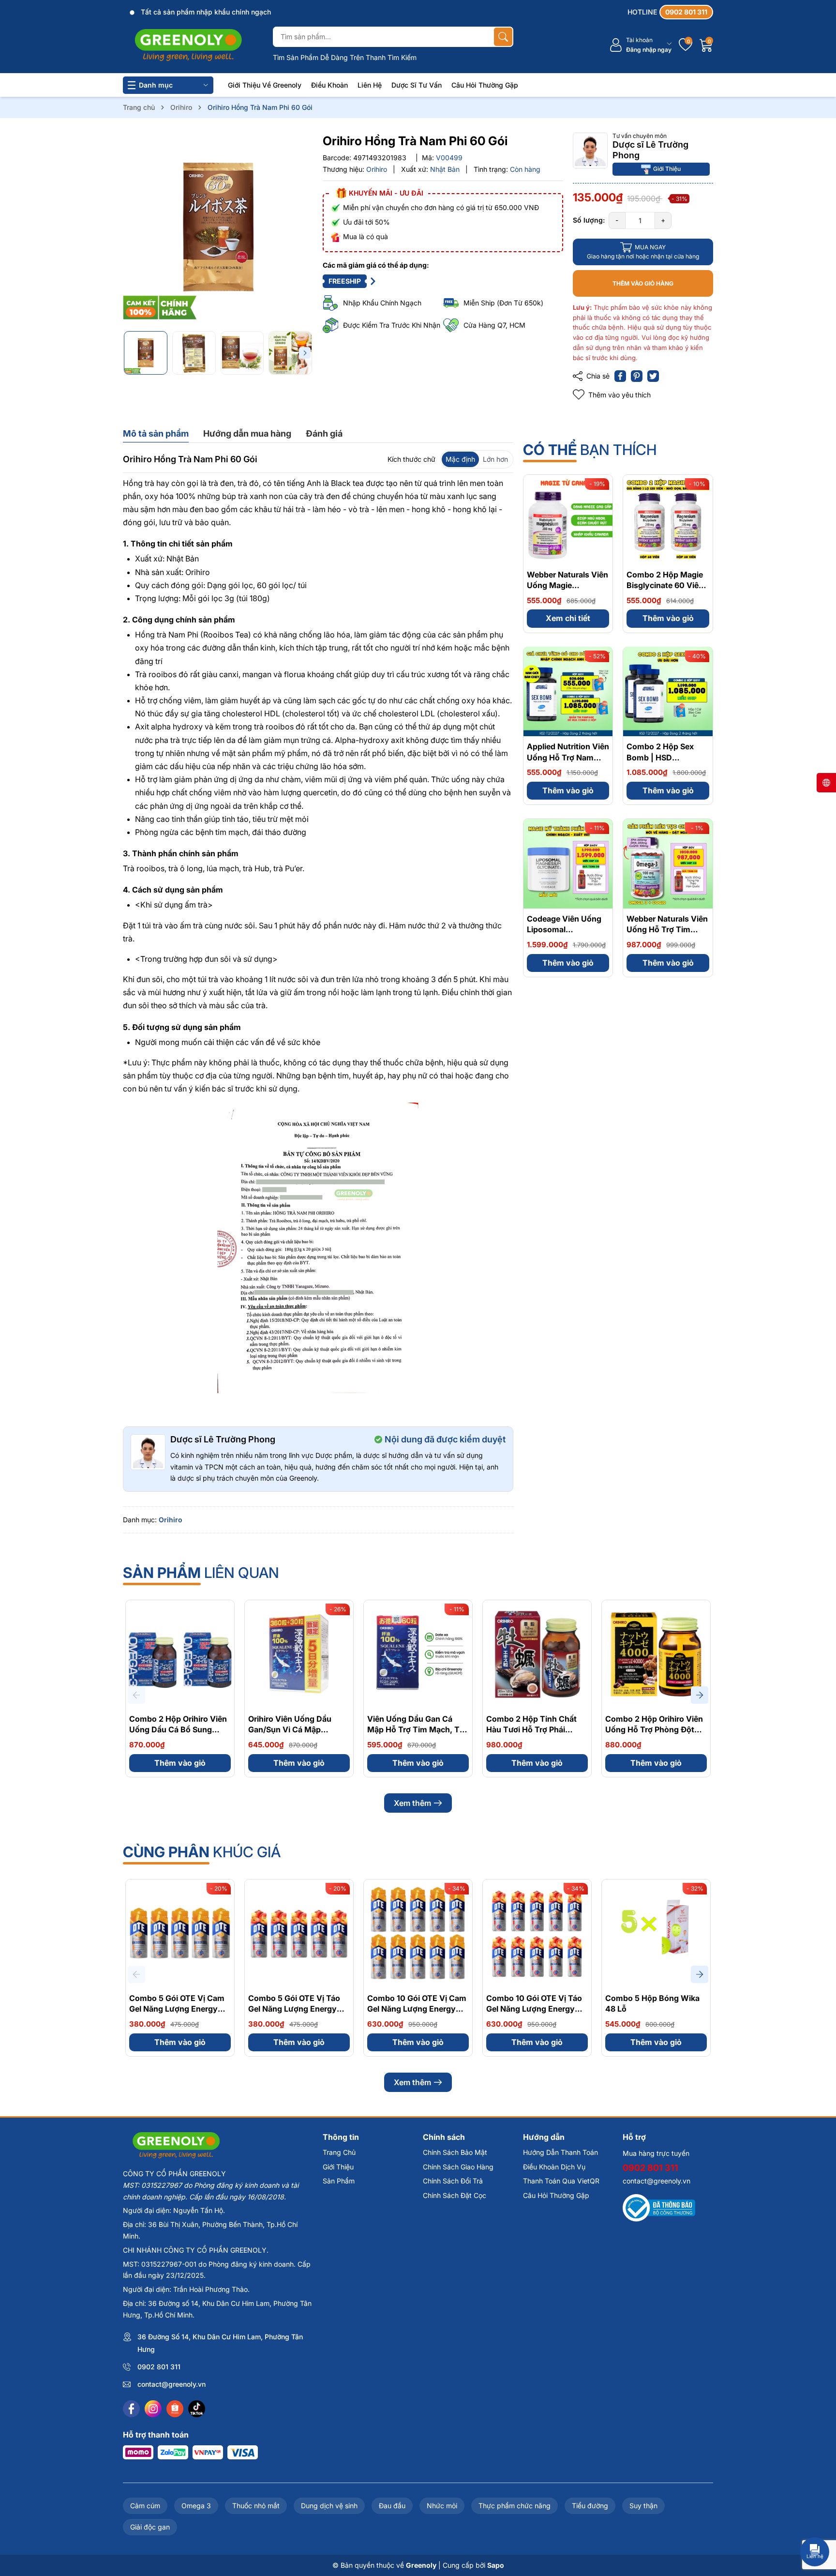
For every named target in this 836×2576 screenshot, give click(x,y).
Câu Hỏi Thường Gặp (485, 85)
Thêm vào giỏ (668, 618)
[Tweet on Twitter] (653, 376)
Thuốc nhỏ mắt (256, 2506)
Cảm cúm (145, 2506)
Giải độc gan (150, 2527)
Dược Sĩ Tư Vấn (417, 85)
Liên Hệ (370, 85)
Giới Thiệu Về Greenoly (265, 85)
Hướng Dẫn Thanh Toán (560, 2152)
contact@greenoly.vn (172, 2384)
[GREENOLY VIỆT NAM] (188, 45)
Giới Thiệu (667, 169)
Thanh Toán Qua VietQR (561, 2181)
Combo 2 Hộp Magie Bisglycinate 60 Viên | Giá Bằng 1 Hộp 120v (667, 585)
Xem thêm (412, 1803)
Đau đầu (392, 2506)
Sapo (496, 2565)
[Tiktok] (197, 2409)
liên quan (201, 1573)
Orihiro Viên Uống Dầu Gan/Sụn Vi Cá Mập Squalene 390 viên (290, 1730)
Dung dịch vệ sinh (329, 2506)
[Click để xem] (218, 228)
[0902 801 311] (670, 12)
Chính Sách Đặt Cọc (455, 2195)
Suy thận (643, 2506)
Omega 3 (196, 2506)
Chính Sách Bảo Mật (455, 2152)
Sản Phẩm (339, 2181)
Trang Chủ (339, 2152)
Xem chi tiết (568, 618)
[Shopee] (175, 2409)
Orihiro (171, 1520)
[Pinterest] (637, 376)
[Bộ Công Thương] (659, 2207)
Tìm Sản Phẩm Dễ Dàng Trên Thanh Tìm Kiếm (345, 57)
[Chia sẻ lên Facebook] (620, 376)
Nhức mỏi (442, 2506)
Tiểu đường (590, 2506)
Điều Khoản (329, 85)
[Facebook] (131, 2409)
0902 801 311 (159, 2367)
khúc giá (202, 1852)
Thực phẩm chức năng (515, 2506)
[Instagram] (153, 2409)
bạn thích (590, 450)
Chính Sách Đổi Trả (453, 2181)
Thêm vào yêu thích (620, 395)
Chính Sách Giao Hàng (458, 2167)
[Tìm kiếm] (503, 37)
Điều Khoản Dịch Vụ (554, 2167)
